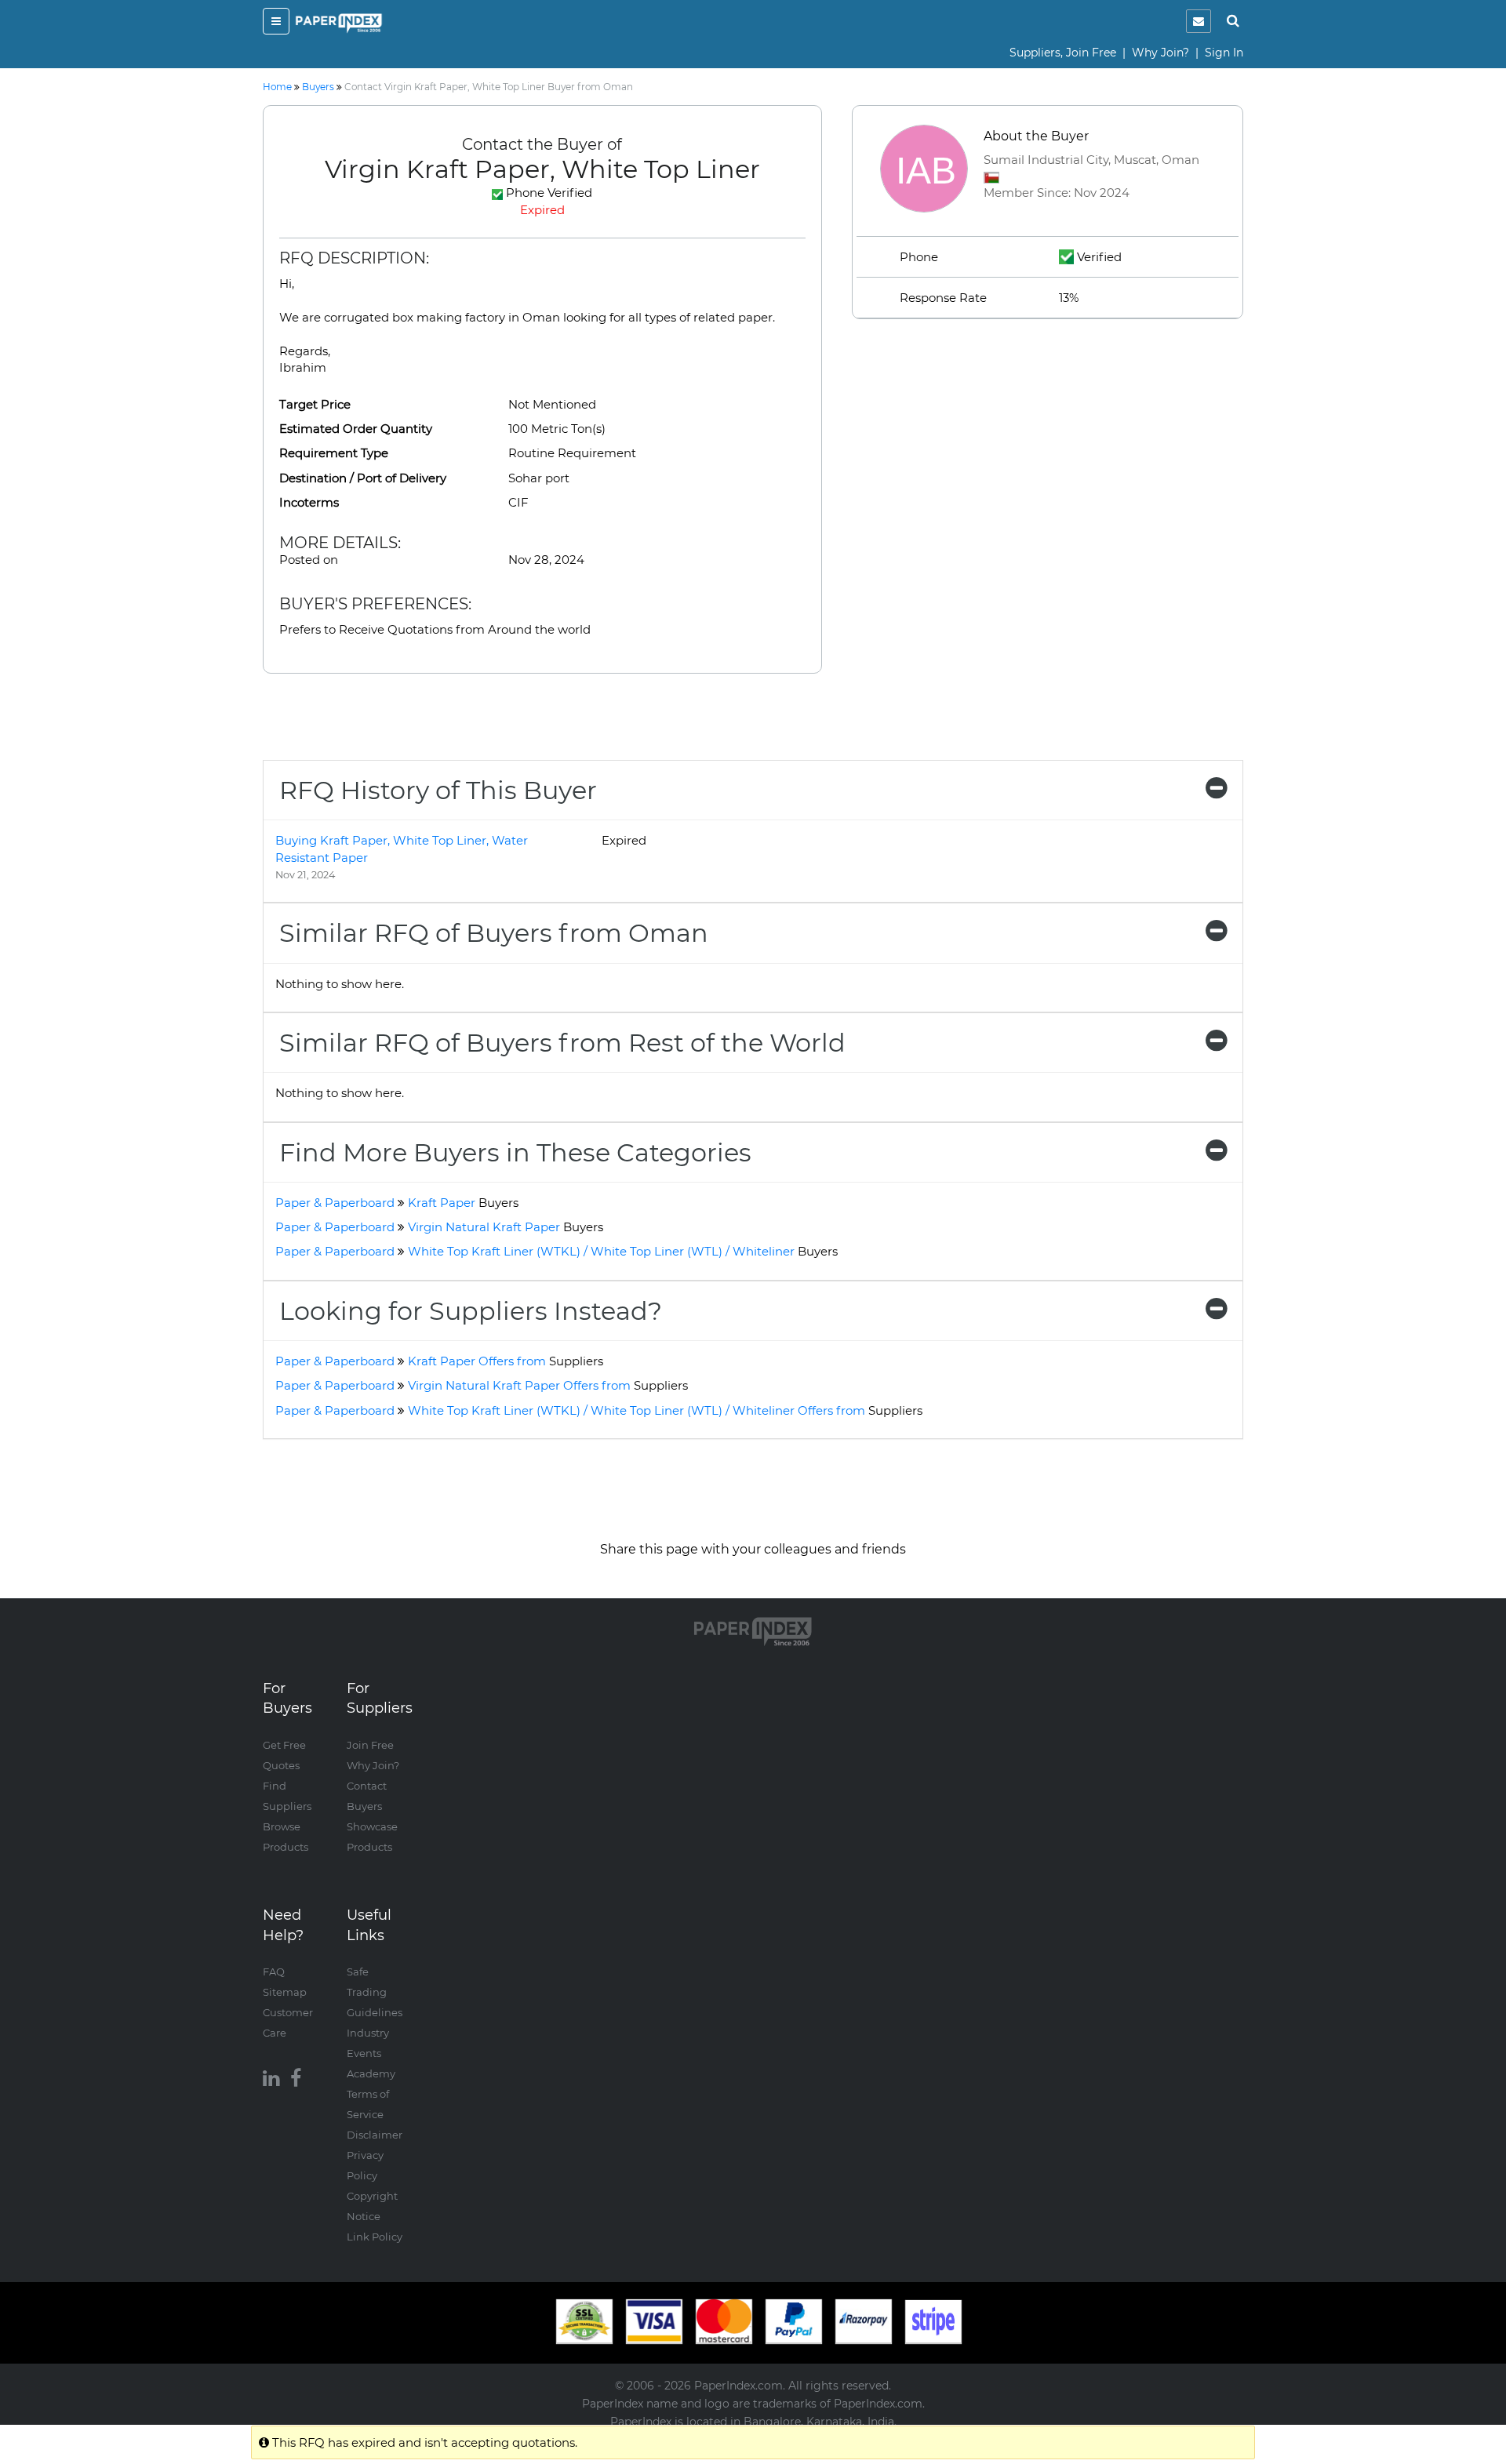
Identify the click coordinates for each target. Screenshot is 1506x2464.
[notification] (1199, 21)
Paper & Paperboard (335, 1203)
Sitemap (285, 1992)
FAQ (274, 1972)
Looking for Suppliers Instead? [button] (471, 1311)
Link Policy (375, 2237)
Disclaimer (375, 2135)
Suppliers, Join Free (1063, 53)
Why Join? (1160, 53)
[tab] (753, 790)
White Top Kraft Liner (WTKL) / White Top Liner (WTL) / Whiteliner (623, 1251)
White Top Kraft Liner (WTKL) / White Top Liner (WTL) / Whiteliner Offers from (665, 1410)
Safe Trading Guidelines (375, 1992)
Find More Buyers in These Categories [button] (515, 1152)
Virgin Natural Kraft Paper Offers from (548, 1385)
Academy (371, 2073)
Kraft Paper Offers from (506, 1361)
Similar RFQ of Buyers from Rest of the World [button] (562, 1043)
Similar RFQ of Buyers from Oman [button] (494, 933)
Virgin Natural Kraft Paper (506, 1227)
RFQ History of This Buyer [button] (438, 790)
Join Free (370, 1745)
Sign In (1224, 53)
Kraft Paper (463, 1203)
